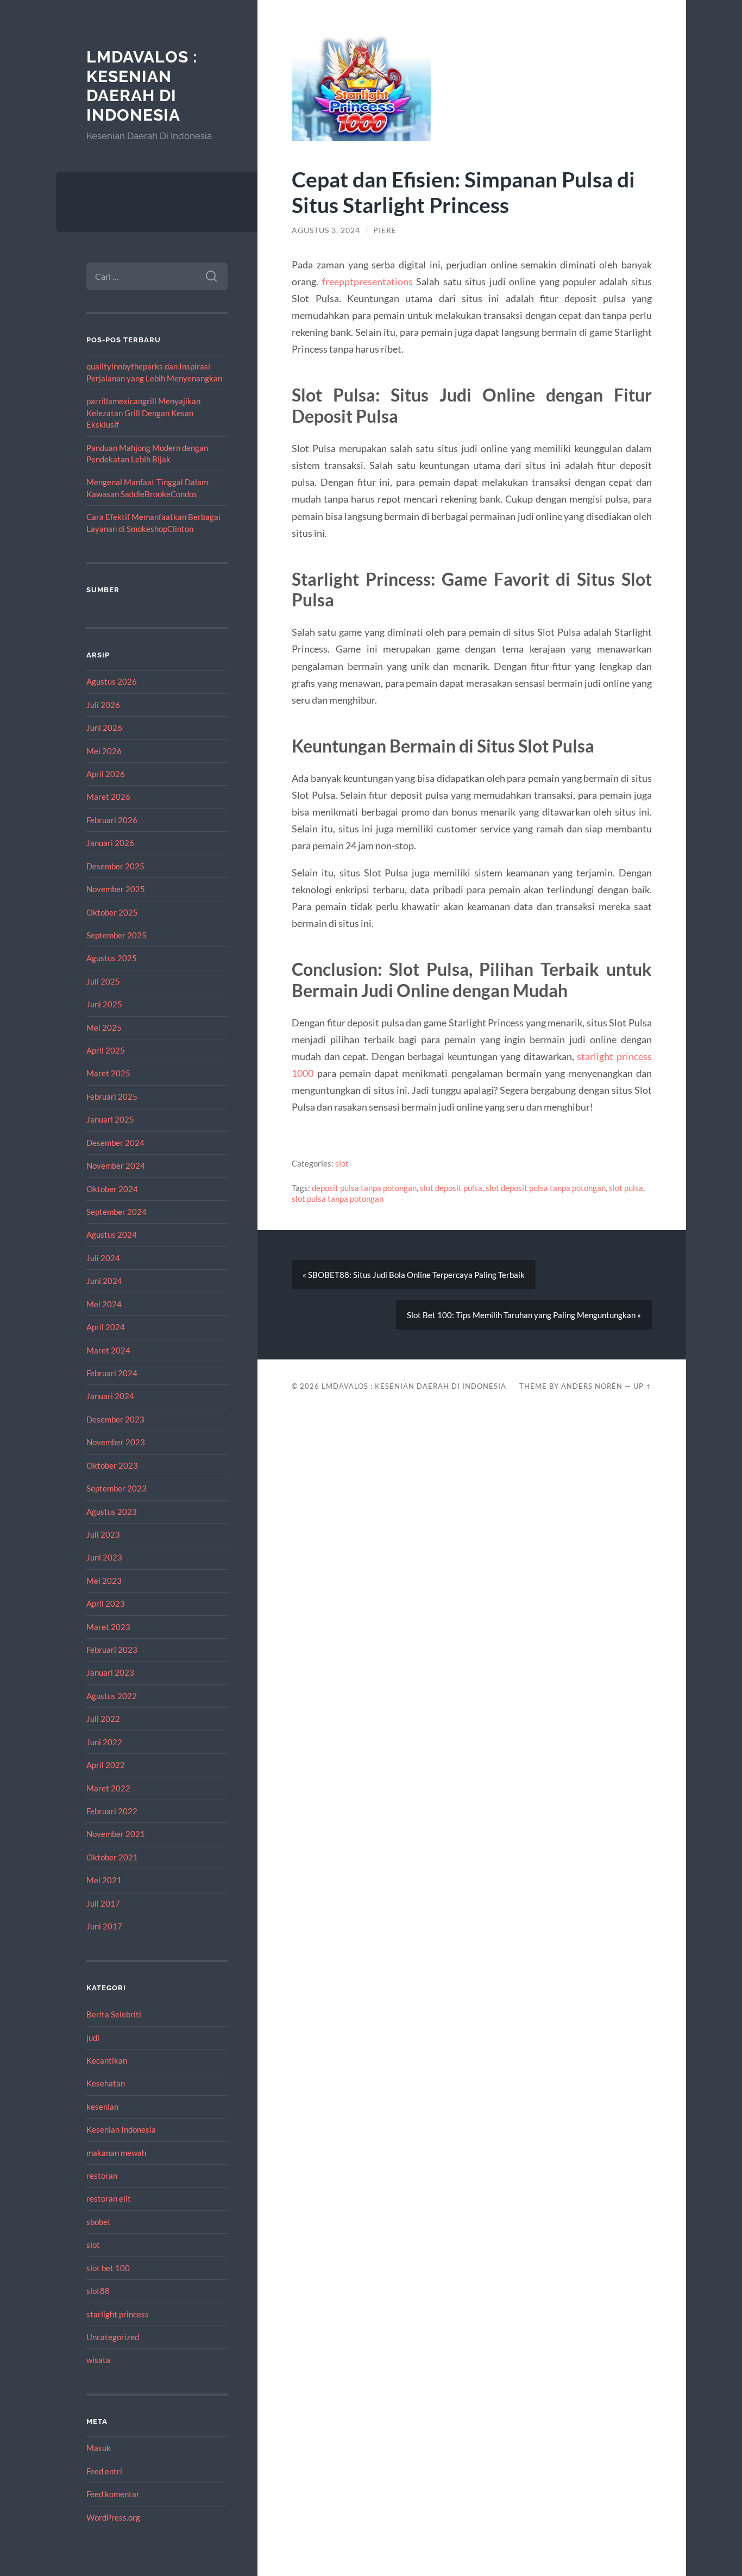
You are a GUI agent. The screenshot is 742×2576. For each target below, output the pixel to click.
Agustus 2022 (112, 1696)
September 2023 (117, 1488)
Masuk (99, 2448)
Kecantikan (107, 2060)
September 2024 (117, 1212)
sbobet (99, 2222)
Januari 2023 (110, 1672)
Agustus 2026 (112, 681)
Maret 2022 (108, 1788)
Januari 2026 (110, 843)
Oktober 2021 (112, 1857)
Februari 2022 (112, 1811)
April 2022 (106, 1765)
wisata (98, 2360)
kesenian (102, 2107)
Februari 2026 (112, 820)
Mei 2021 (104, 1880)
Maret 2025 (108, 1073)
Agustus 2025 (112, 958)
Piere (385, 230)
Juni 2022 (104, 1742)
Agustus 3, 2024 (326, 230)
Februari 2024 (112, 1373)
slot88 (98, 2291)
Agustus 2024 (112, 1234)
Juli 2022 (103, 1719)
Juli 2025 (103, 981)
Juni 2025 (104, 1004)
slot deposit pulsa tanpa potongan (546, 1188)
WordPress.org (113, 2517)
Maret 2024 (108, 1350)
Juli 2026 (103, 705)
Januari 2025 (110, 1119)
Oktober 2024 (112, 1189)
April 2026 (106, 774)
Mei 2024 (104, 1304)
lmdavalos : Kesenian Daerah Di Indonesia (142, 86)
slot (93, 2245)
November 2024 (116, 1165)
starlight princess (118, 2314)
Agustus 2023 (112, 1512)
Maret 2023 (108, 1627)
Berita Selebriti (114, 2014)
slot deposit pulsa (451, 1188)
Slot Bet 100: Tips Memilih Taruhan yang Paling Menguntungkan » (524, 1315)
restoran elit (109, 2198)
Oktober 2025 (112, 912)
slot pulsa (626, 1188)
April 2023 (106, 1603)
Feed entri (104, 2471)
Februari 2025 (112, 1096)
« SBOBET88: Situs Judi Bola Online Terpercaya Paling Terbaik (414, 1275)
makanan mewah (116, 2153)
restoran (102, 2176)
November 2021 (116, 1834)
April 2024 (106, 1327)
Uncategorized (113, 2337)
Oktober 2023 (112, 1465)
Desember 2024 (115, 1143)
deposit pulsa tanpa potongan (364, 1188)
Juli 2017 (103, 1903)
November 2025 (116, 889)
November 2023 (116, 1442)
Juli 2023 (103, 1534)
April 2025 (106, 1050)
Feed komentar (113, 2494)
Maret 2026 (108, 797)
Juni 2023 (104, 1557)
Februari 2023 (112, 1650)
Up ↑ (643, 1386)
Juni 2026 (104, 728)
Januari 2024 (110, 1396)
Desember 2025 (115, 866)
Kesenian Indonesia (121, 2129)
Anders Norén (592, 1386)
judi (93, 2038)
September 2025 (117, 935)
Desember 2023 (115, 1419)
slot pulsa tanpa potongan (338, 1199)
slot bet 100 (108, 2268)
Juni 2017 (104, 1926)
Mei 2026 (104, 751)
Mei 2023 (104, 1581)
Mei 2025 (104, 1027)
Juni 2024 (104, 1281)
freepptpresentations (367, 281)
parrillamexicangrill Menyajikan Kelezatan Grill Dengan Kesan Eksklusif (143, 413)
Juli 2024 (103, 1258)
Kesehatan (106, 2083)
